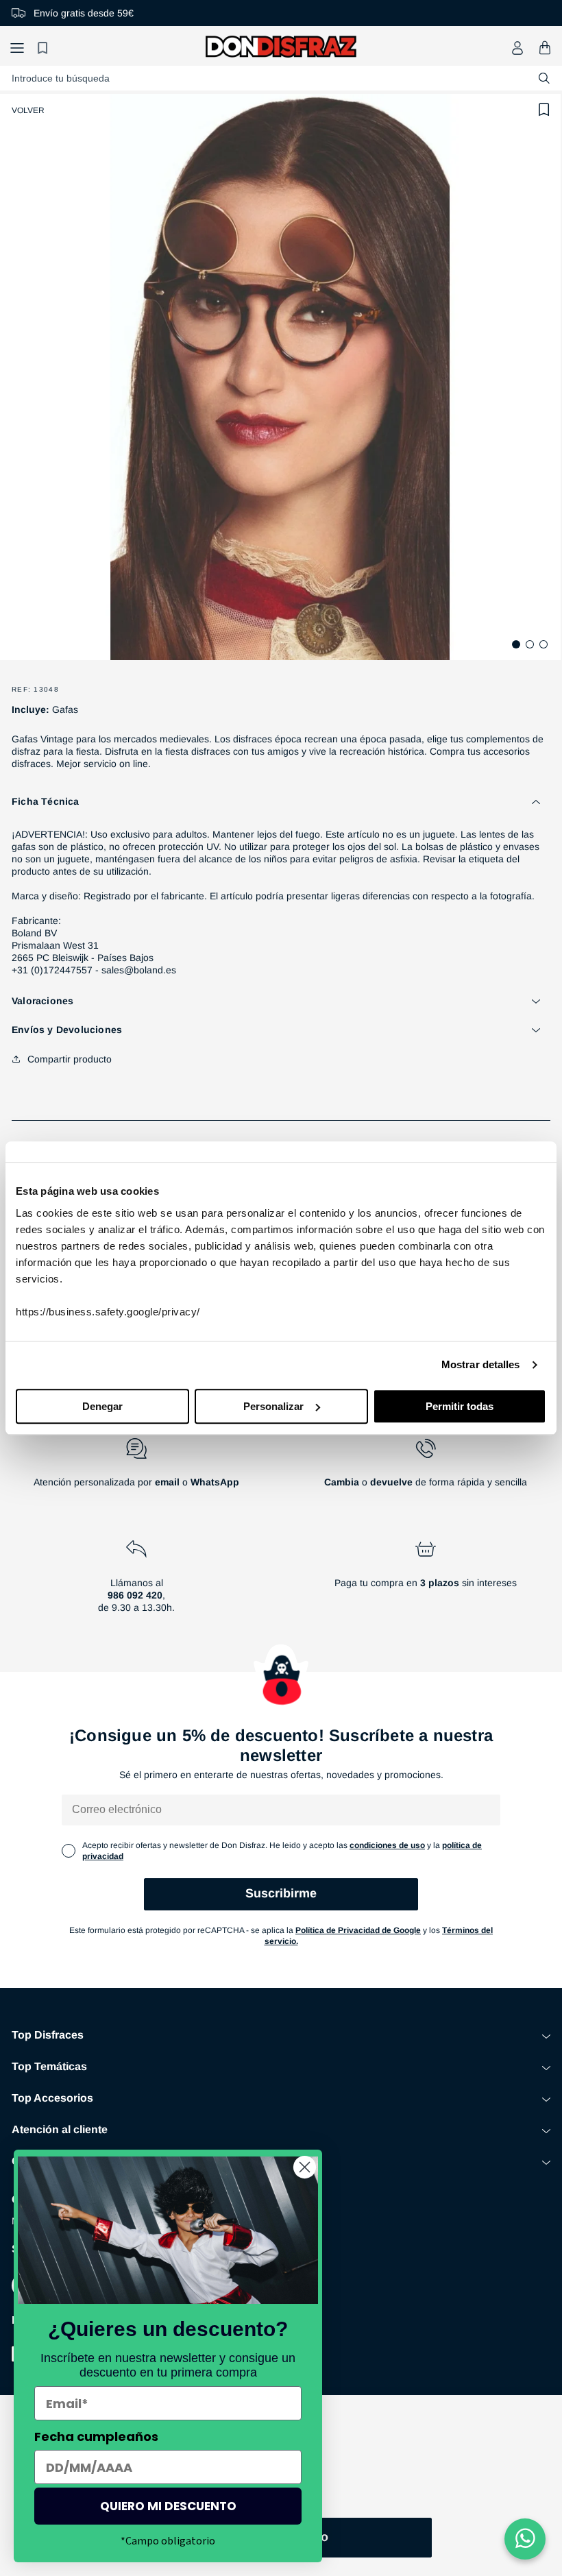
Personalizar (273, 1406)
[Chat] (525, 2539)
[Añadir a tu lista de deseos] (544, 110)
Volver (28, 110)
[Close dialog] (305, 2167)
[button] (17, 48)
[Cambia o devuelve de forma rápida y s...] (426, 1468)
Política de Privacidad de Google (358, 1930)
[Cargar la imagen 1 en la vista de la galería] (516, 644)
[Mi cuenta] (517, 48)
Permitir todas (460, 1406)
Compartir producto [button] (70, 1059)
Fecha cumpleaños (96, 2437)
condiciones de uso (387, 1845)
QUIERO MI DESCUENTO (168, 2506)
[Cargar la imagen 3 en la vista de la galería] (543, 644)
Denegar (102, 1406)
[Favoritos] (45, 48)
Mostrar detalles (481, 1364)
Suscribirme (281, 1893)
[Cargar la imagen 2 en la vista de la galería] (530, 644)
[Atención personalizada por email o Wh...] (136, 1468)
